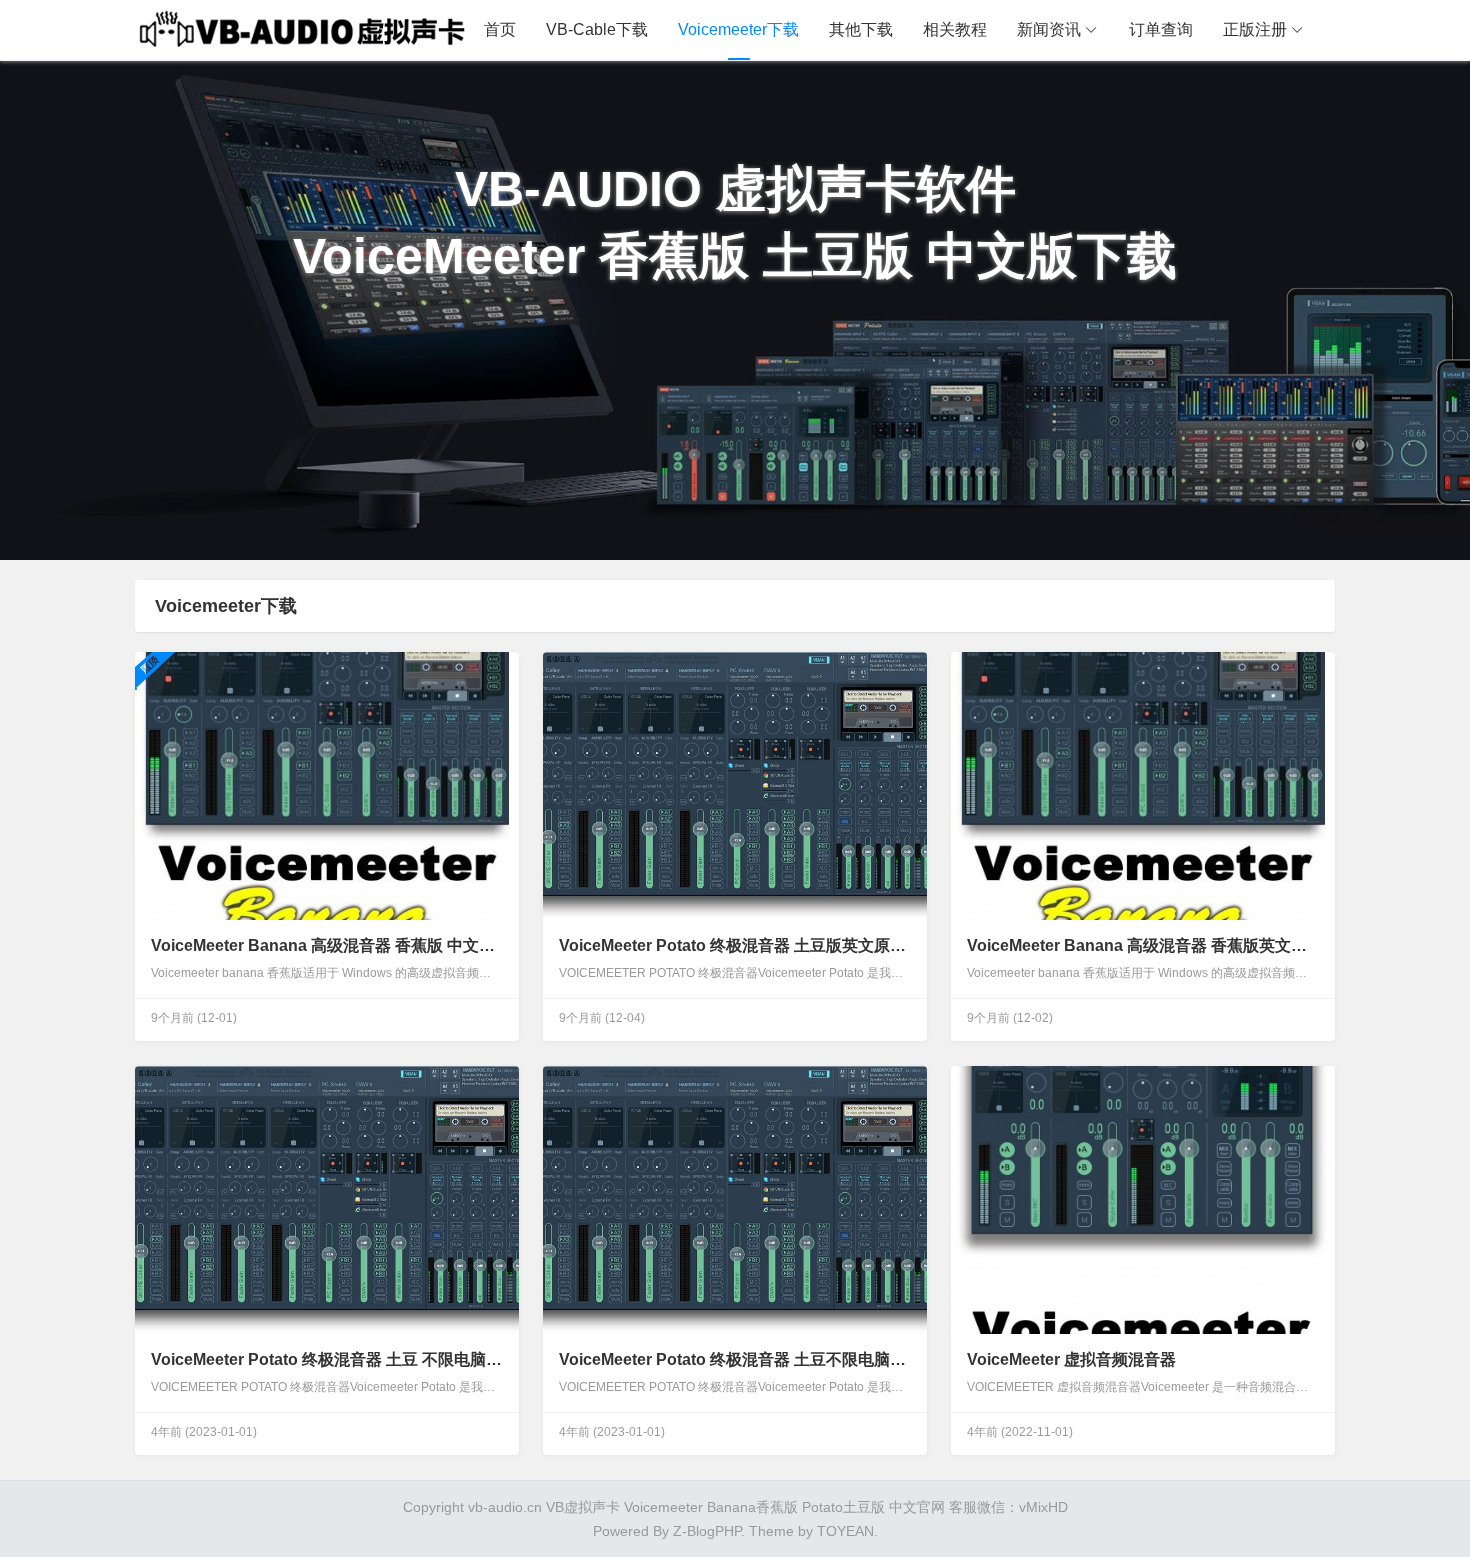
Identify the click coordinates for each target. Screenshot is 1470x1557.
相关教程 (955, 29)
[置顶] (326, 786)
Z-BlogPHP (707, 1531)
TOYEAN (845, 1531)
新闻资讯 (1049, 29)
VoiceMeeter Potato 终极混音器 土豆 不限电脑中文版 (326, 1359)
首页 (500, 29)
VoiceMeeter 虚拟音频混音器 (1071, 1359)
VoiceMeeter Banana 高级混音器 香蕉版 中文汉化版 (326, 945)
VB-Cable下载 (597, 29)
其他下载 (861, 29)
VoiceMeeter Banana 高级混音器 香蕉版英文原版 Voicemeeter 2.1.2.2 (1142, 945)
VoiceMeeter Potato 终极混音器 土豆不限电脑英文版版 (734, 1359)
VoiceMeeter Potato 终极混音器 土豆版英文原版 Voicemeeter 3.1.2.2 (734, 945)
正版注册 (1255, 29)
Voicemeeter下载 (738, 29)
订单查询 (1161, 29)
